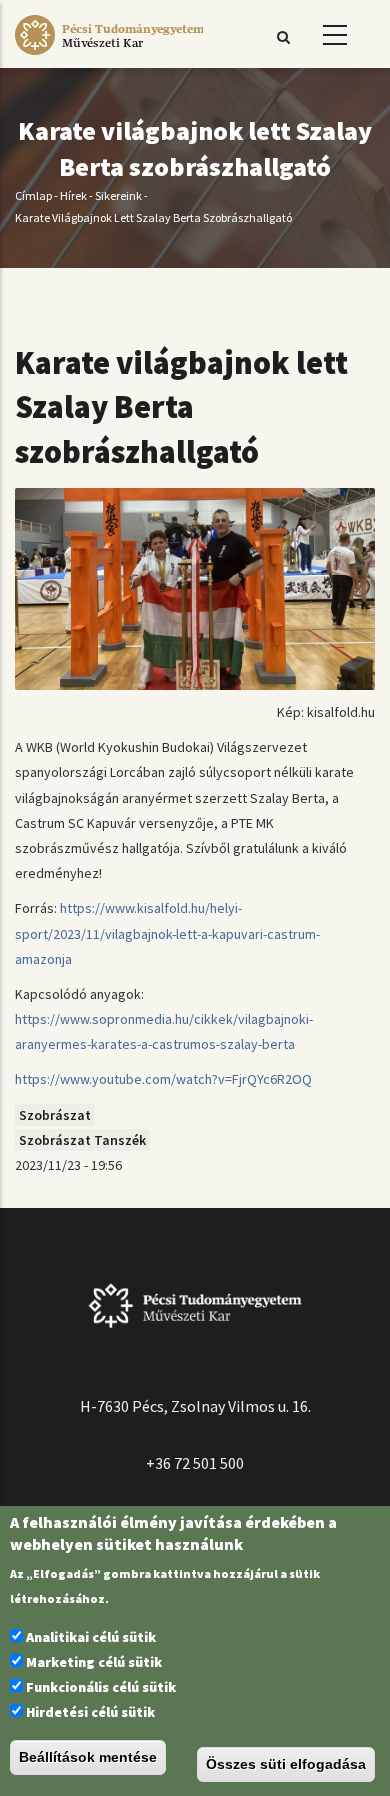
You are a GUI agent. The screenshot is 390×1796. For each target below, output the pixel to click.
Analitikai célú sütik (91, 1637)
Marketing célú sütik (94, 1662)
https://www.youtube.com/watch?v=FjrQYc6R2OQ (163, 1079)
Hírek (73, 195)
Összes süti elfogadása (286, 1764)
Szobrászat (55, 1115)
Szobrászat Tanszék (82, 1140)
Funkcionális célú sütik (101, 1687)
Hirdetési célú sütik (90, 1712)
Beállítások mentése (88, 1757)
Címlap (33, 195)
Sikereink (118, 195)
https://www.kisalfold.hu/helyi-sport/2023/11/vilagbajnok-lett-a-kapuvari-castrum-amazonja (167, 933)
